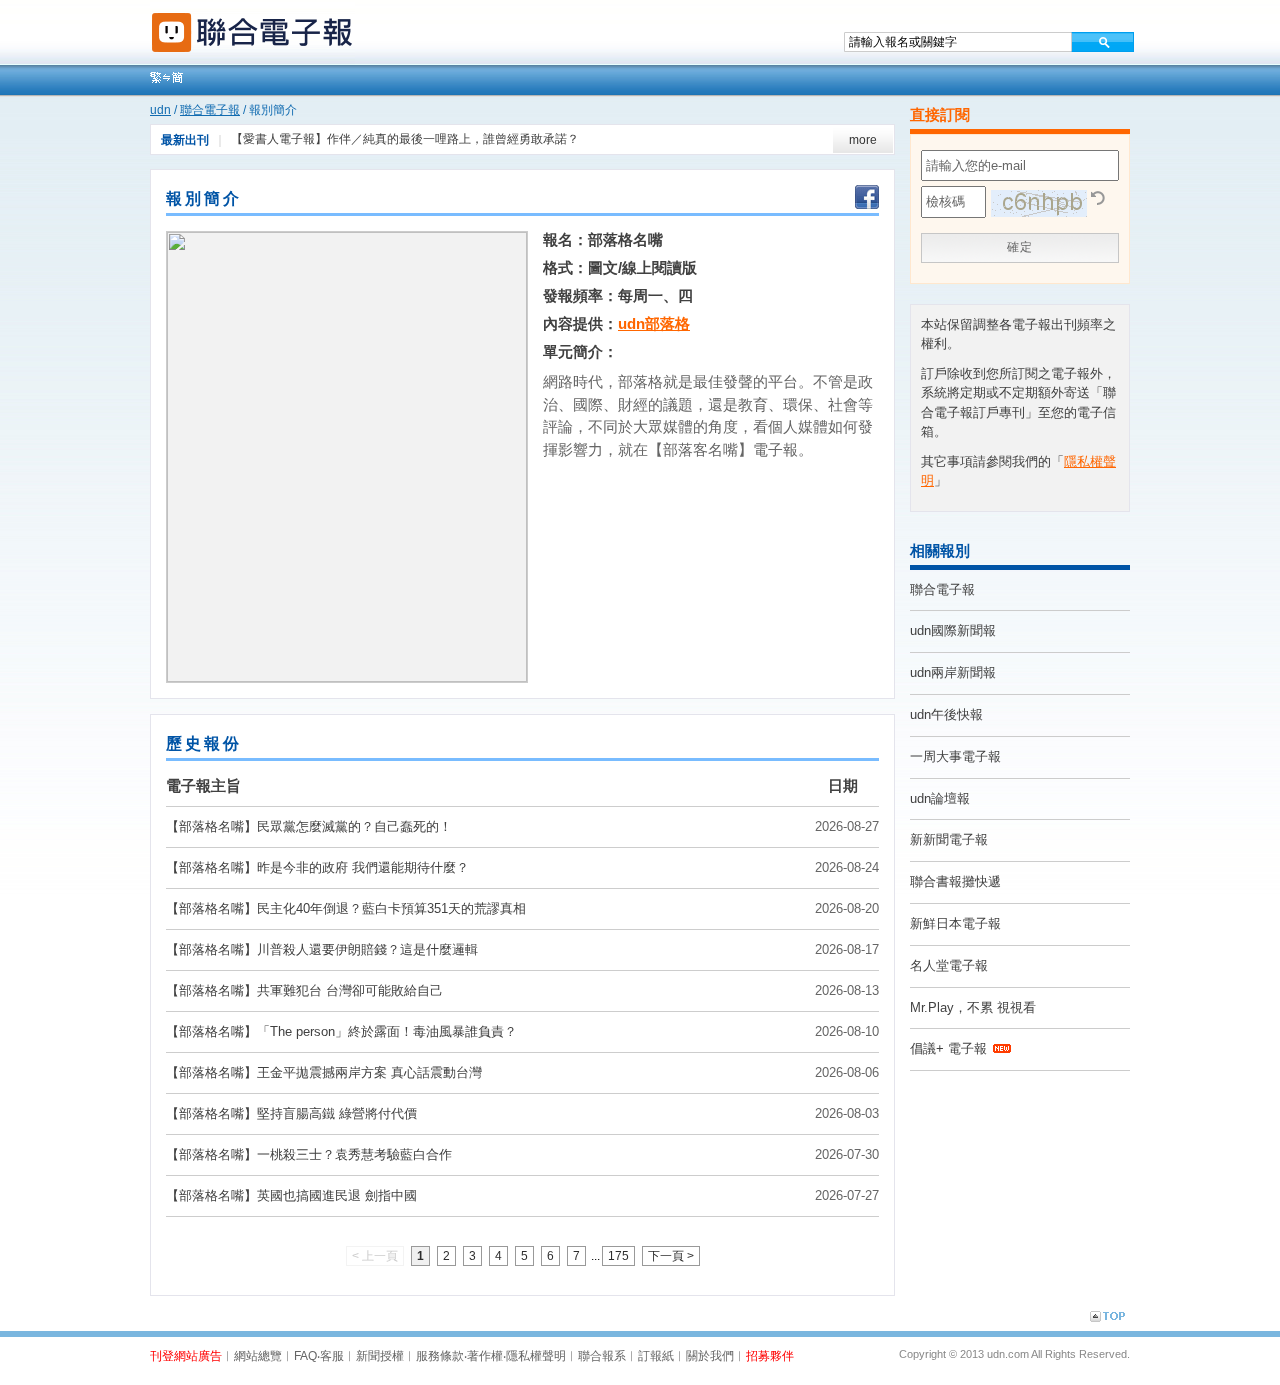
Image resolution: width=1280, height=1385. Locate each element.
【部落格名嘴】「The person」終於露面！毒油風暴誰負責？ (341, 1031)
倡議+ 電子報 (948, 1048)
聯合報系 (602, 1356)
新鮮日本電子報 (955, 923)
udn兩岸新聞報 (953, 672)
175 (618, 1256)
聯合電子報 (210, 110)
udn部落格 (654, 323)
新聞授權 (380, 1356)
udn (160, 110)
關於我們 (710, 1356)
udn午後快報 (946, 714)
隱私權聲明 (536, 1356)
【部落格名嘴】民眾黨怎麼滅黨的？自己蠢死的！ (309, 826)
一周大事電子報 (955, 756)
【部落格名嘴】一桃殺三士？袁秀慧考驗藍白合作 (309, 1154)
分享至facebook (867, 199)
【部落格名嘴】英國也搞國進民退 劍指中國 (291, 1195)
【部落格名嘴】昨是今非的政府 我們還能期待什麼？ (317, 867)
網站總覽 (258, 1356)
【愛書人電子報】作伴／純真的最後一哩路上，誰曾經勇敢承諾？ (405, 139)
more (863, 140)
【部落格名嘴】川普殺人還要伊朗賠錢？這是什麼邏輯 (322, 949)
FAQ (305, 1356)
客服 (332, 1356)
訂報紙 (656, 1356)
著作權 (485, 1356)
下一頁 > (671, 1256)
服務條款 (440, 1356)
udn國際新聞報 (953, 630)
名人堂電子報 (949, 965)
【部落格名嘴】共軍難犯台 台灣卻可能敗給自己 (304, 990)
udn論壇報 (940, 798)
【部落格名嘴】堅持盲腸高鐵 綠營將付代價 (291, 1113)
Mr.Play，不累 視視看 (973, 1007)
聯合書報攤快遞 (955, 881)
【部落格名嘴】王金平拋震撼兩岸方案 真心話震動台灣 (324, 1072)
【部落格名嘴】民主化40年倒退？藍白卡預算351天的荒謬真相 (346, 908)
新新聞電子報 (949, 839)
